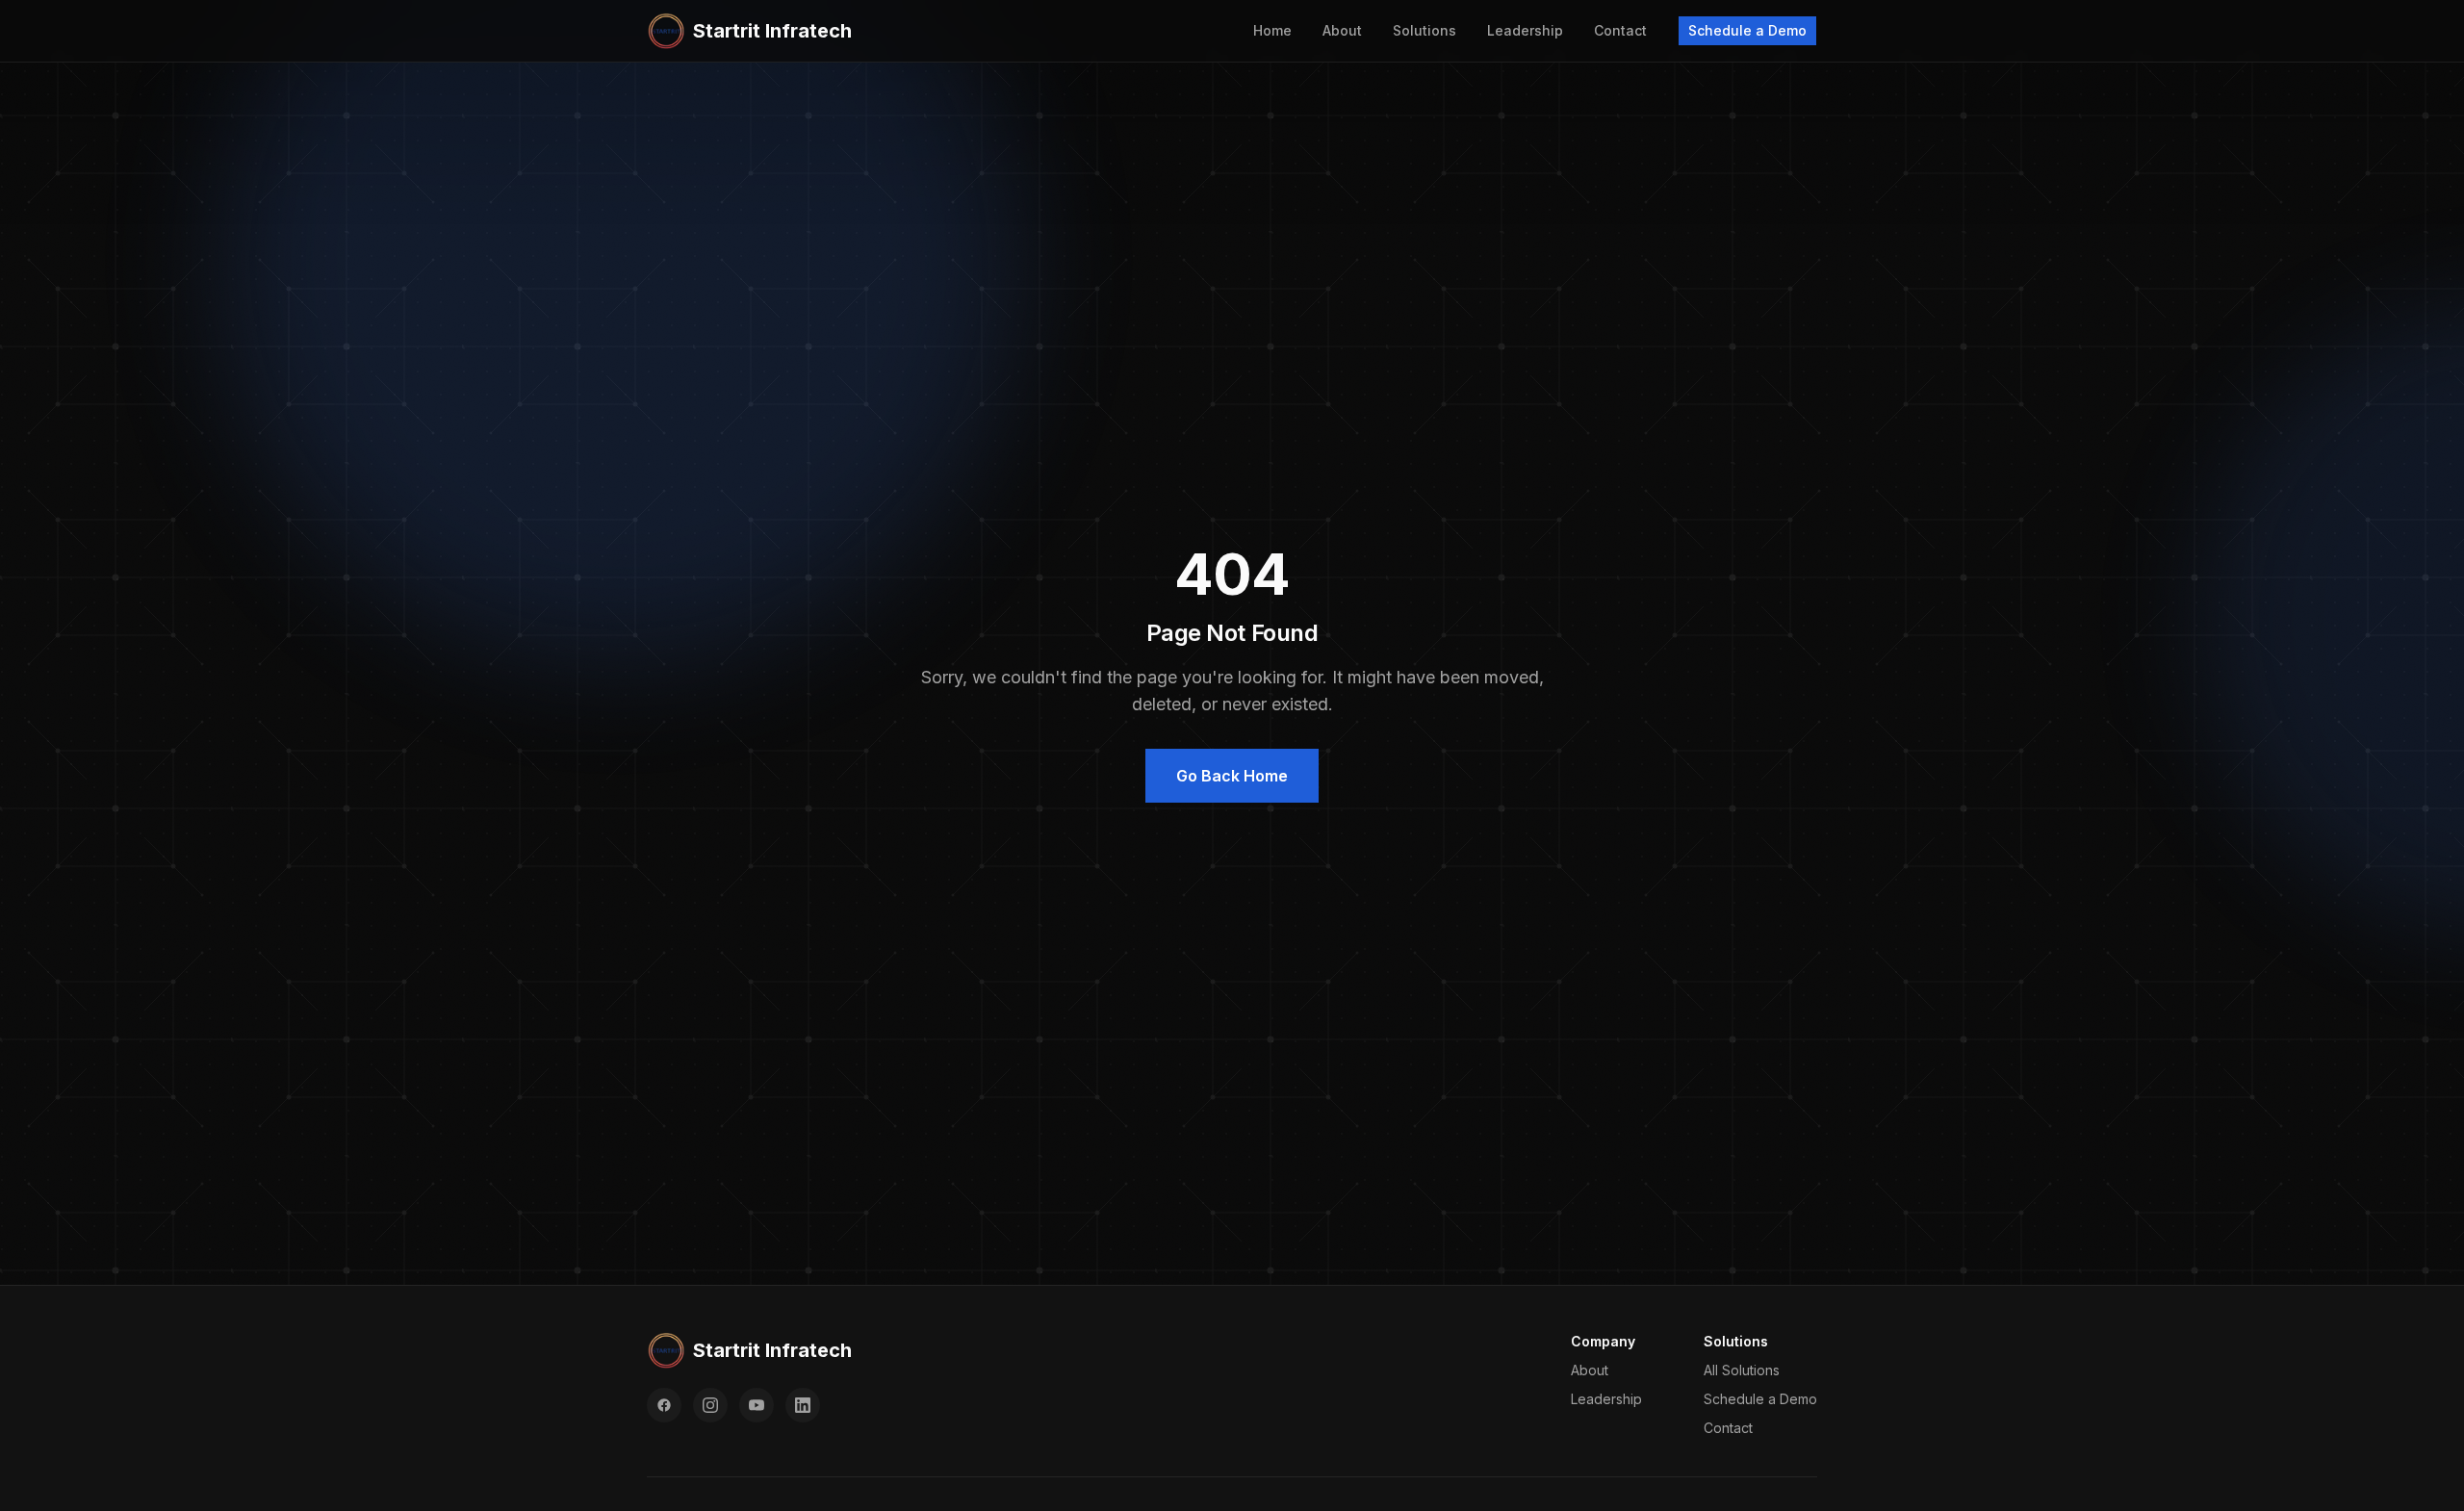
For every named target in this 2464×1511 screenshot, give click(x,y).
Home (1272, 30)
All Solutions (1742, 1370)
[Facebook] (664, 1405)
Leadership (1525, 30)
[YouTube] (757, 1405)
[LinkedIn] (803, 1405)
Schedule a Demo (1747, 30)
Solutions (1424, 30)
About (1342, 30)
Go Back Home (1232, 776)
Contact (1620, 30)
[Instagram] (710, 1405)
